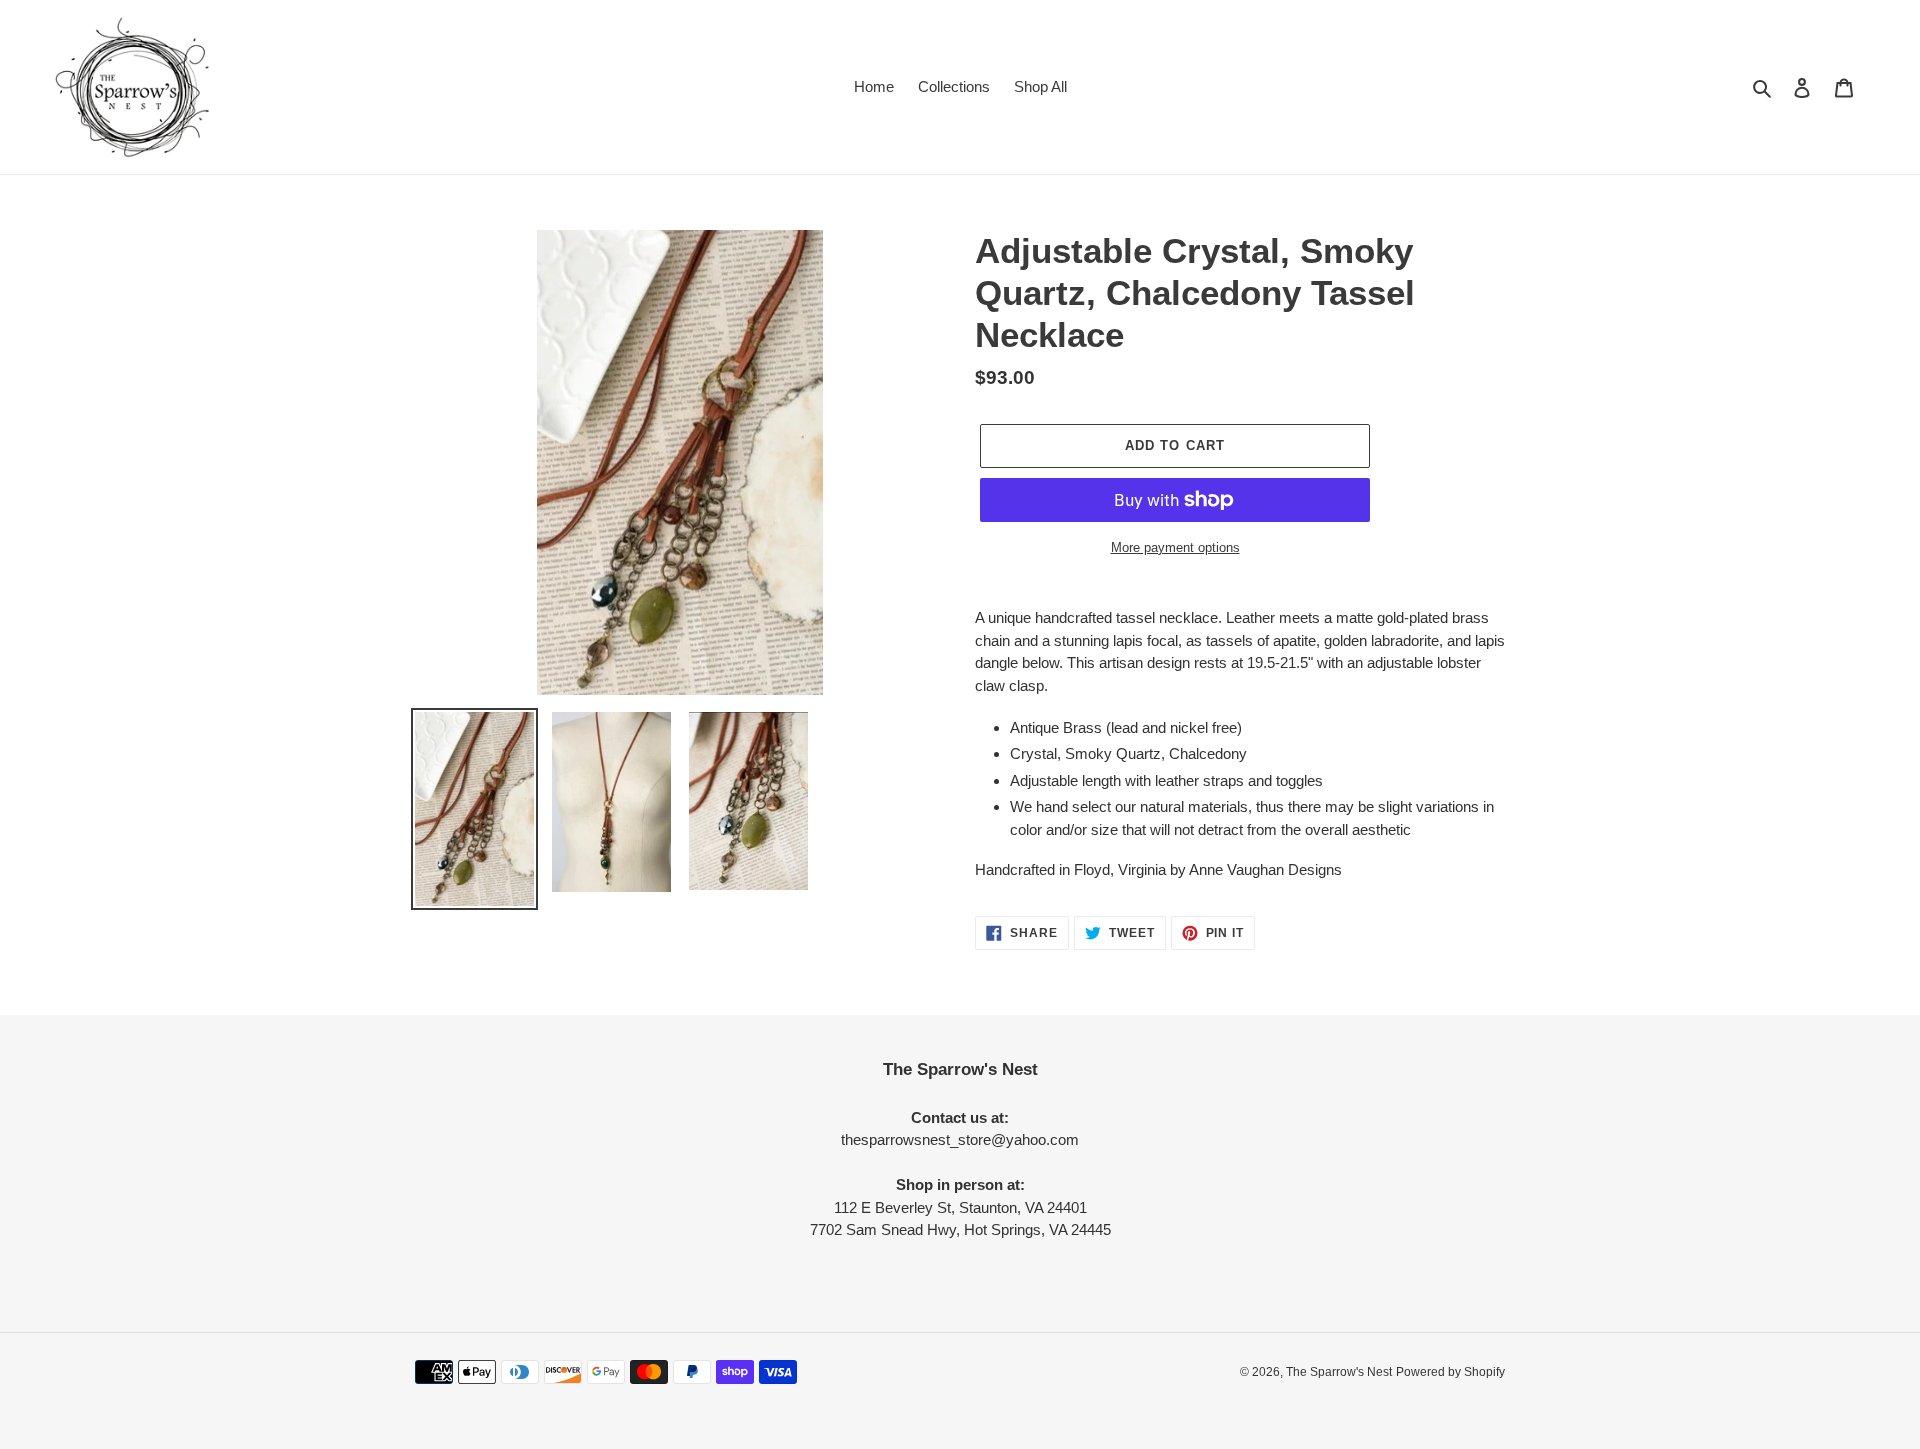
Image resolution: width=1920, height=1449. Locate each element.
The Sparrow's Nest (1339, 1372)
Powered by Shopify (1450, 1372)
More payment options (1175, 547)
